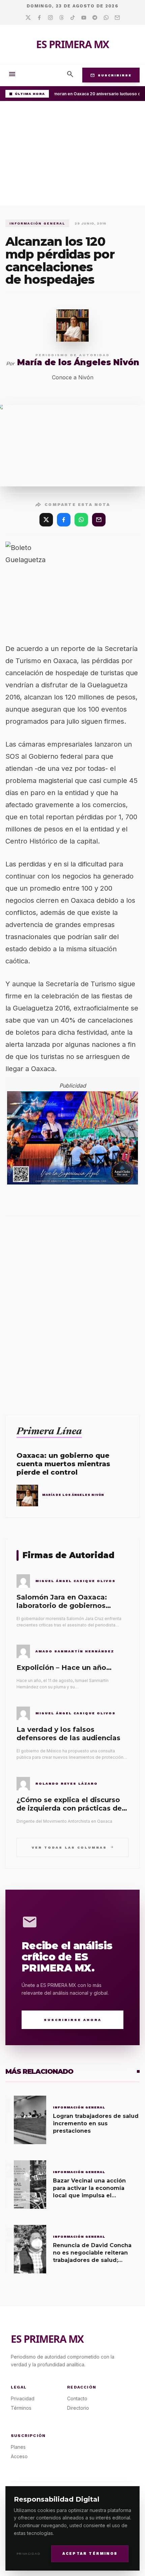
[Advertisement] (72, 155)
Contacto (77, 2398)
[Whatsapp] (106, 18)
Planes (18, 2447)
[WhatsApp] (81, 520)
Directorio (78, 2408)
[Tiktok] (73, 18)
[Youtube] (84, 18)
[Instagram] (50, 18)
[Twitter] (28, 18)
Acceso (19, 2456)
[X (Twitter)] (46, 520)
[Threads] (62, 18)
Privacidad (28, 2554)
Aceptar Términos (90, 2554)
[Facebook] (39, 18)
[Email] (117, 18)
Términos (21, 2408)
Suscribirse (111, 75)
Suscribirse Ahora (73, 2020)
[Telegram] (95, 18)
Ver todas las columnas (73, 1847)
